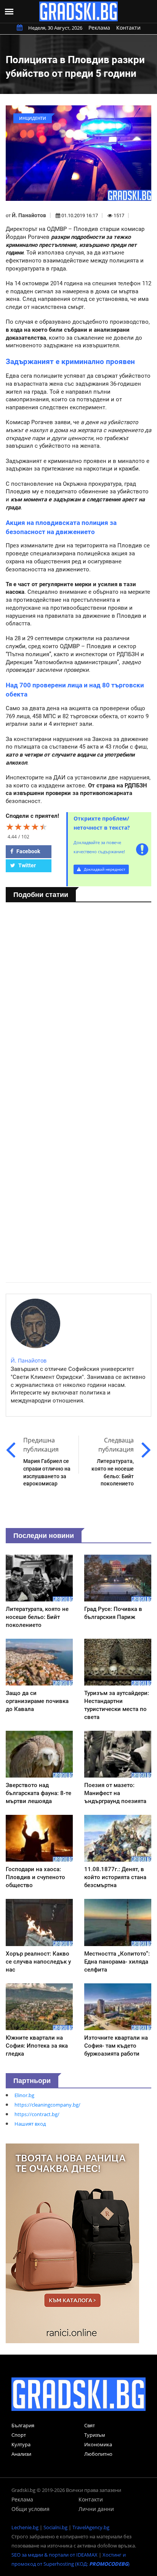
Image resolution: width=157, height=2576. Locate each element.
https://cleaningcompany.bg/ (47, 2105)
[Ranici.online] (72, 2243)
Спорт (19, 2435)
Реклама (99, 28)
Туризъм (95, 2435)
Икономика (98, 2444)
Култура (21, 2444)
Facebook (28, 851)
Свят (90, 2425)
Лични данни (96, 2509)
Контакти (128, 28)
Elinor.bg (24, 2095)
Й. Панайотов (29, 215)
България (23, 2425)
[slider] (27, 827)
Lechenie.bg (25, 2527)
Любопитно (98, 2454)
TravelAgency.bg (91, 2527)
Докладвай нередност (104, 869)
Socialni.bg (55, 2527)
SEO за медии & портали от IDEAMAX (54, 2555)
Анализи (21, 2454)
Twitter (26, 865)
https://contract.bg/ (37, 2114)
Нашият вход (30, 2124)
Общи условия (30, 2509)
